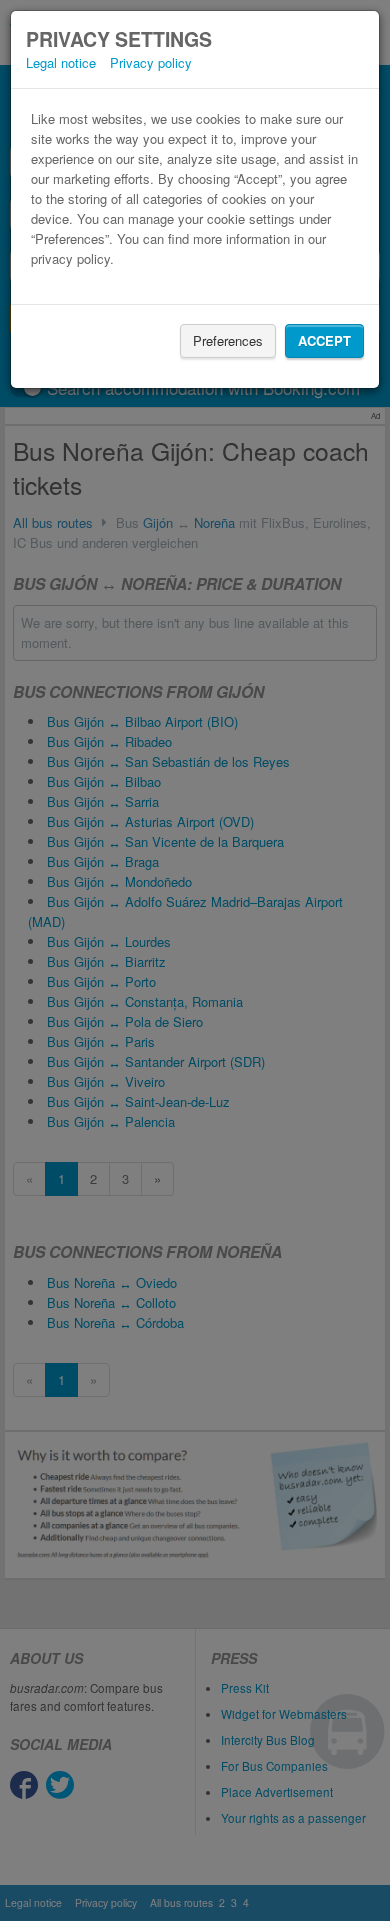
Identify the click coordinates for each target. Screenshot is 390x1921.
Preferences (228, 340)
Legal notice (61, 62)
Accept (324, 340)
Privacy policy (151, 62)
